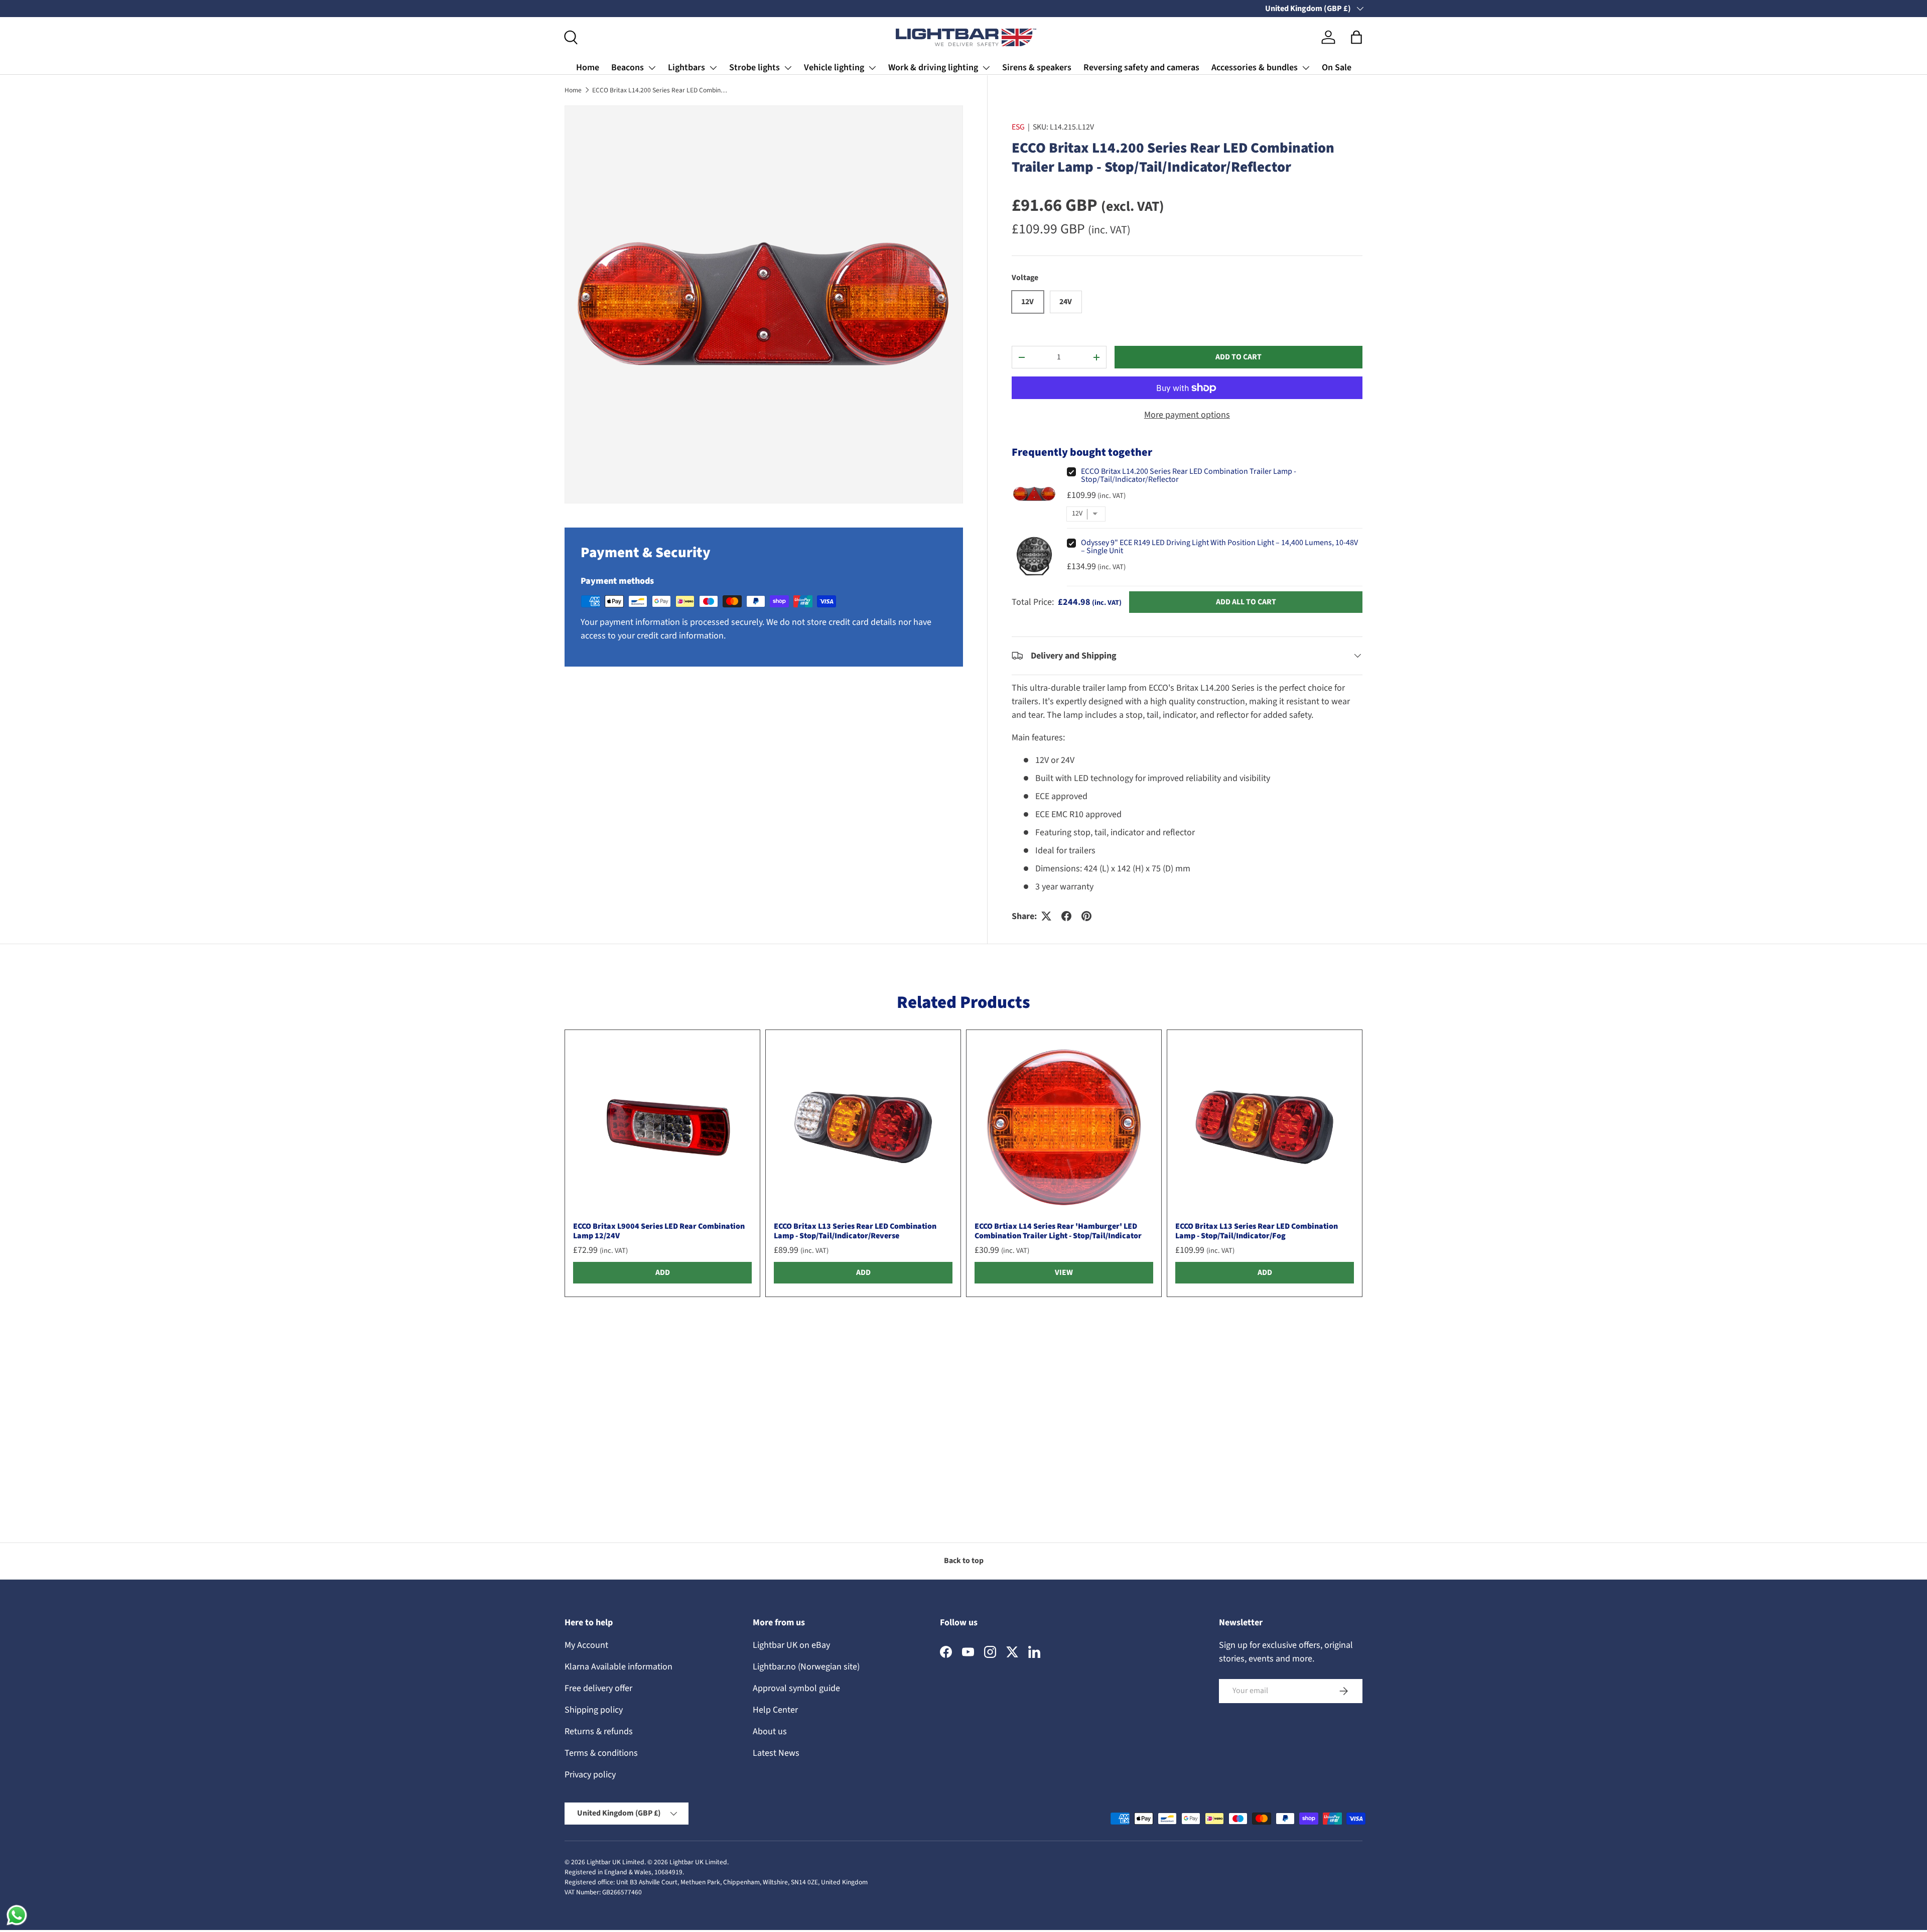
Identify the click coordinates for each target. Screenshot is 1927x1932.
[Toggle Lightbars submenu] (713, 68)
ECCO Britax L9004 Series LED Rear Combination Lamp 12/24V (659, 1231)
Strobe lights (754, 68)
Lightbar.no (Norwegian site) (806, 1667)
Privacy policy (590, 1775)
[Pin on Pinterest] (1086, 916)
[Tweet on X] (1046, 916)
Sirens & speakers (1037, 68)
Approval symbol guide (796, 1688)
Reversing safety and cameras (1141, 68)
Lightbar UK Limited (615, 1862)
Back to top (964, 1561)
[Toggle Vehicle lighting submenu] (872, 68)
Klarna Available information (618, 1667)
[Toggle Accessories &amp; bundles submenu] (1306, 68)
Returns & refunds (599, 1731)
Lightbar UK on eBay (791, 1645)
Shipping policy (594, 1710)
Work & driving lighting (933, 68)
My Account (586, 1645)
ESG (1018, 127)
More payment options (1187, 415)
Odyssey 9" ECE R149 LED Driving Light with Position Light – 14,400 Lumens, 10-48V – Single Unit (1219, 547)
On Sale (1337, 68)
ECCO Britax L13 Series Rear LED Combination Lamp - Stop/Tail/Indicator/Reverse (855, 1231)
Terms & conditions (601, 1753)
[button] (1356, 37)
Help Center (775, 1710)
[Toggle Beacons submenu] (652, 68)
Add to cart (1238, 357)
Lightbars (686, 68)
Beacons (628, 68)
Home (588, 68)
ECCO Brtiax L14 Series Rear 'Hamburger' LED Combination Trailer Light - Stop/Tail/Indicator (1058, 1231)
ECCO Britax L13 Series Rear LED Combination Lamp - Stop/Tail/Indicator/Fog (1257, 1231)
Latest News (776, 1753)
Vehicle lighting (834, 68)
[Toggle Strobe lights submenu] (788, 68)
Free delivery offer (598, 1688)
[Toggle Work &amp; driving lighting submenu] (986, 68)
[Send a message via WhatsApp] (17, 1915)
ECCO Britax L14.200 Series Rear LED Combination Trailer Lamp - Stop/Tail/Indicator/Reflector (660, 90)
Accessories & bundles (1255, 68)
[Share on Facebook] (1066, 916)
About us (770, 1731)
